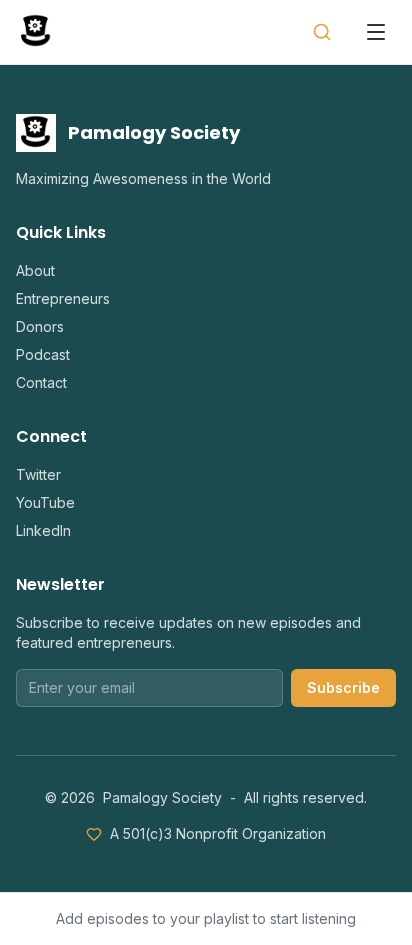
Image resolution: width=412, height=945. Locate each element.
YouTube (45, 502)
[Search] (322, 32)
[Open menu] (376, 32)
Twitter (38, 474)
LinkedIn (43, 530)
